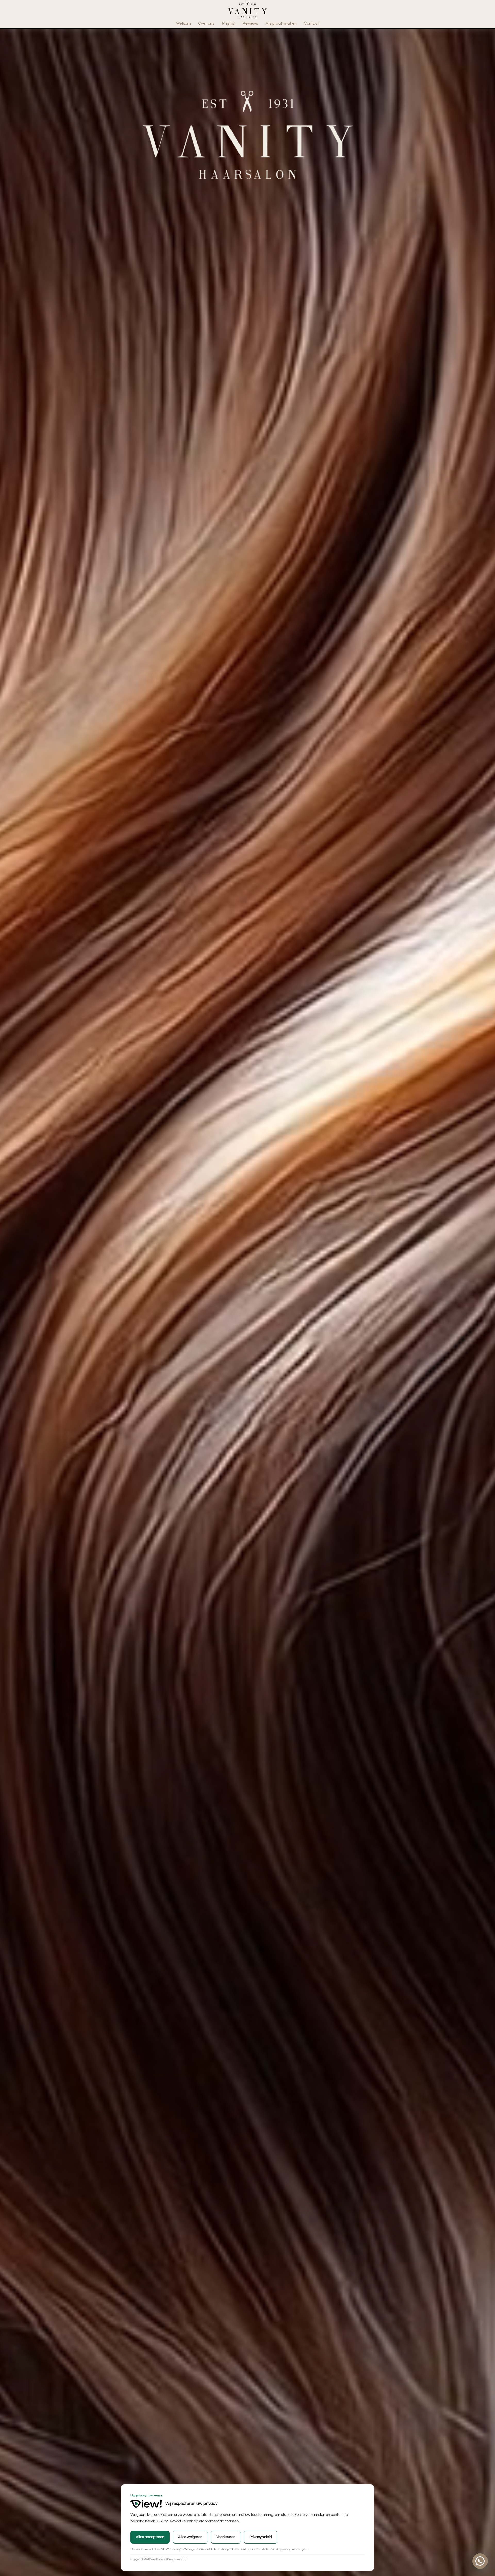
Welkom (183, 23)
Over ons (206, 23)
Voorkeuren (226, 2537)
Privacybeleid (261, 2537)
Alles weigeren (190, 2537)
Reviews (250, 23)
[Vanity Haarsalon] (247, 16)
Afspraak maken (281, 23)
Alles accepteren (150, 2537)
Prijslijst (229, 23)
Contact (311, 23)
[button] (480, 2561)
